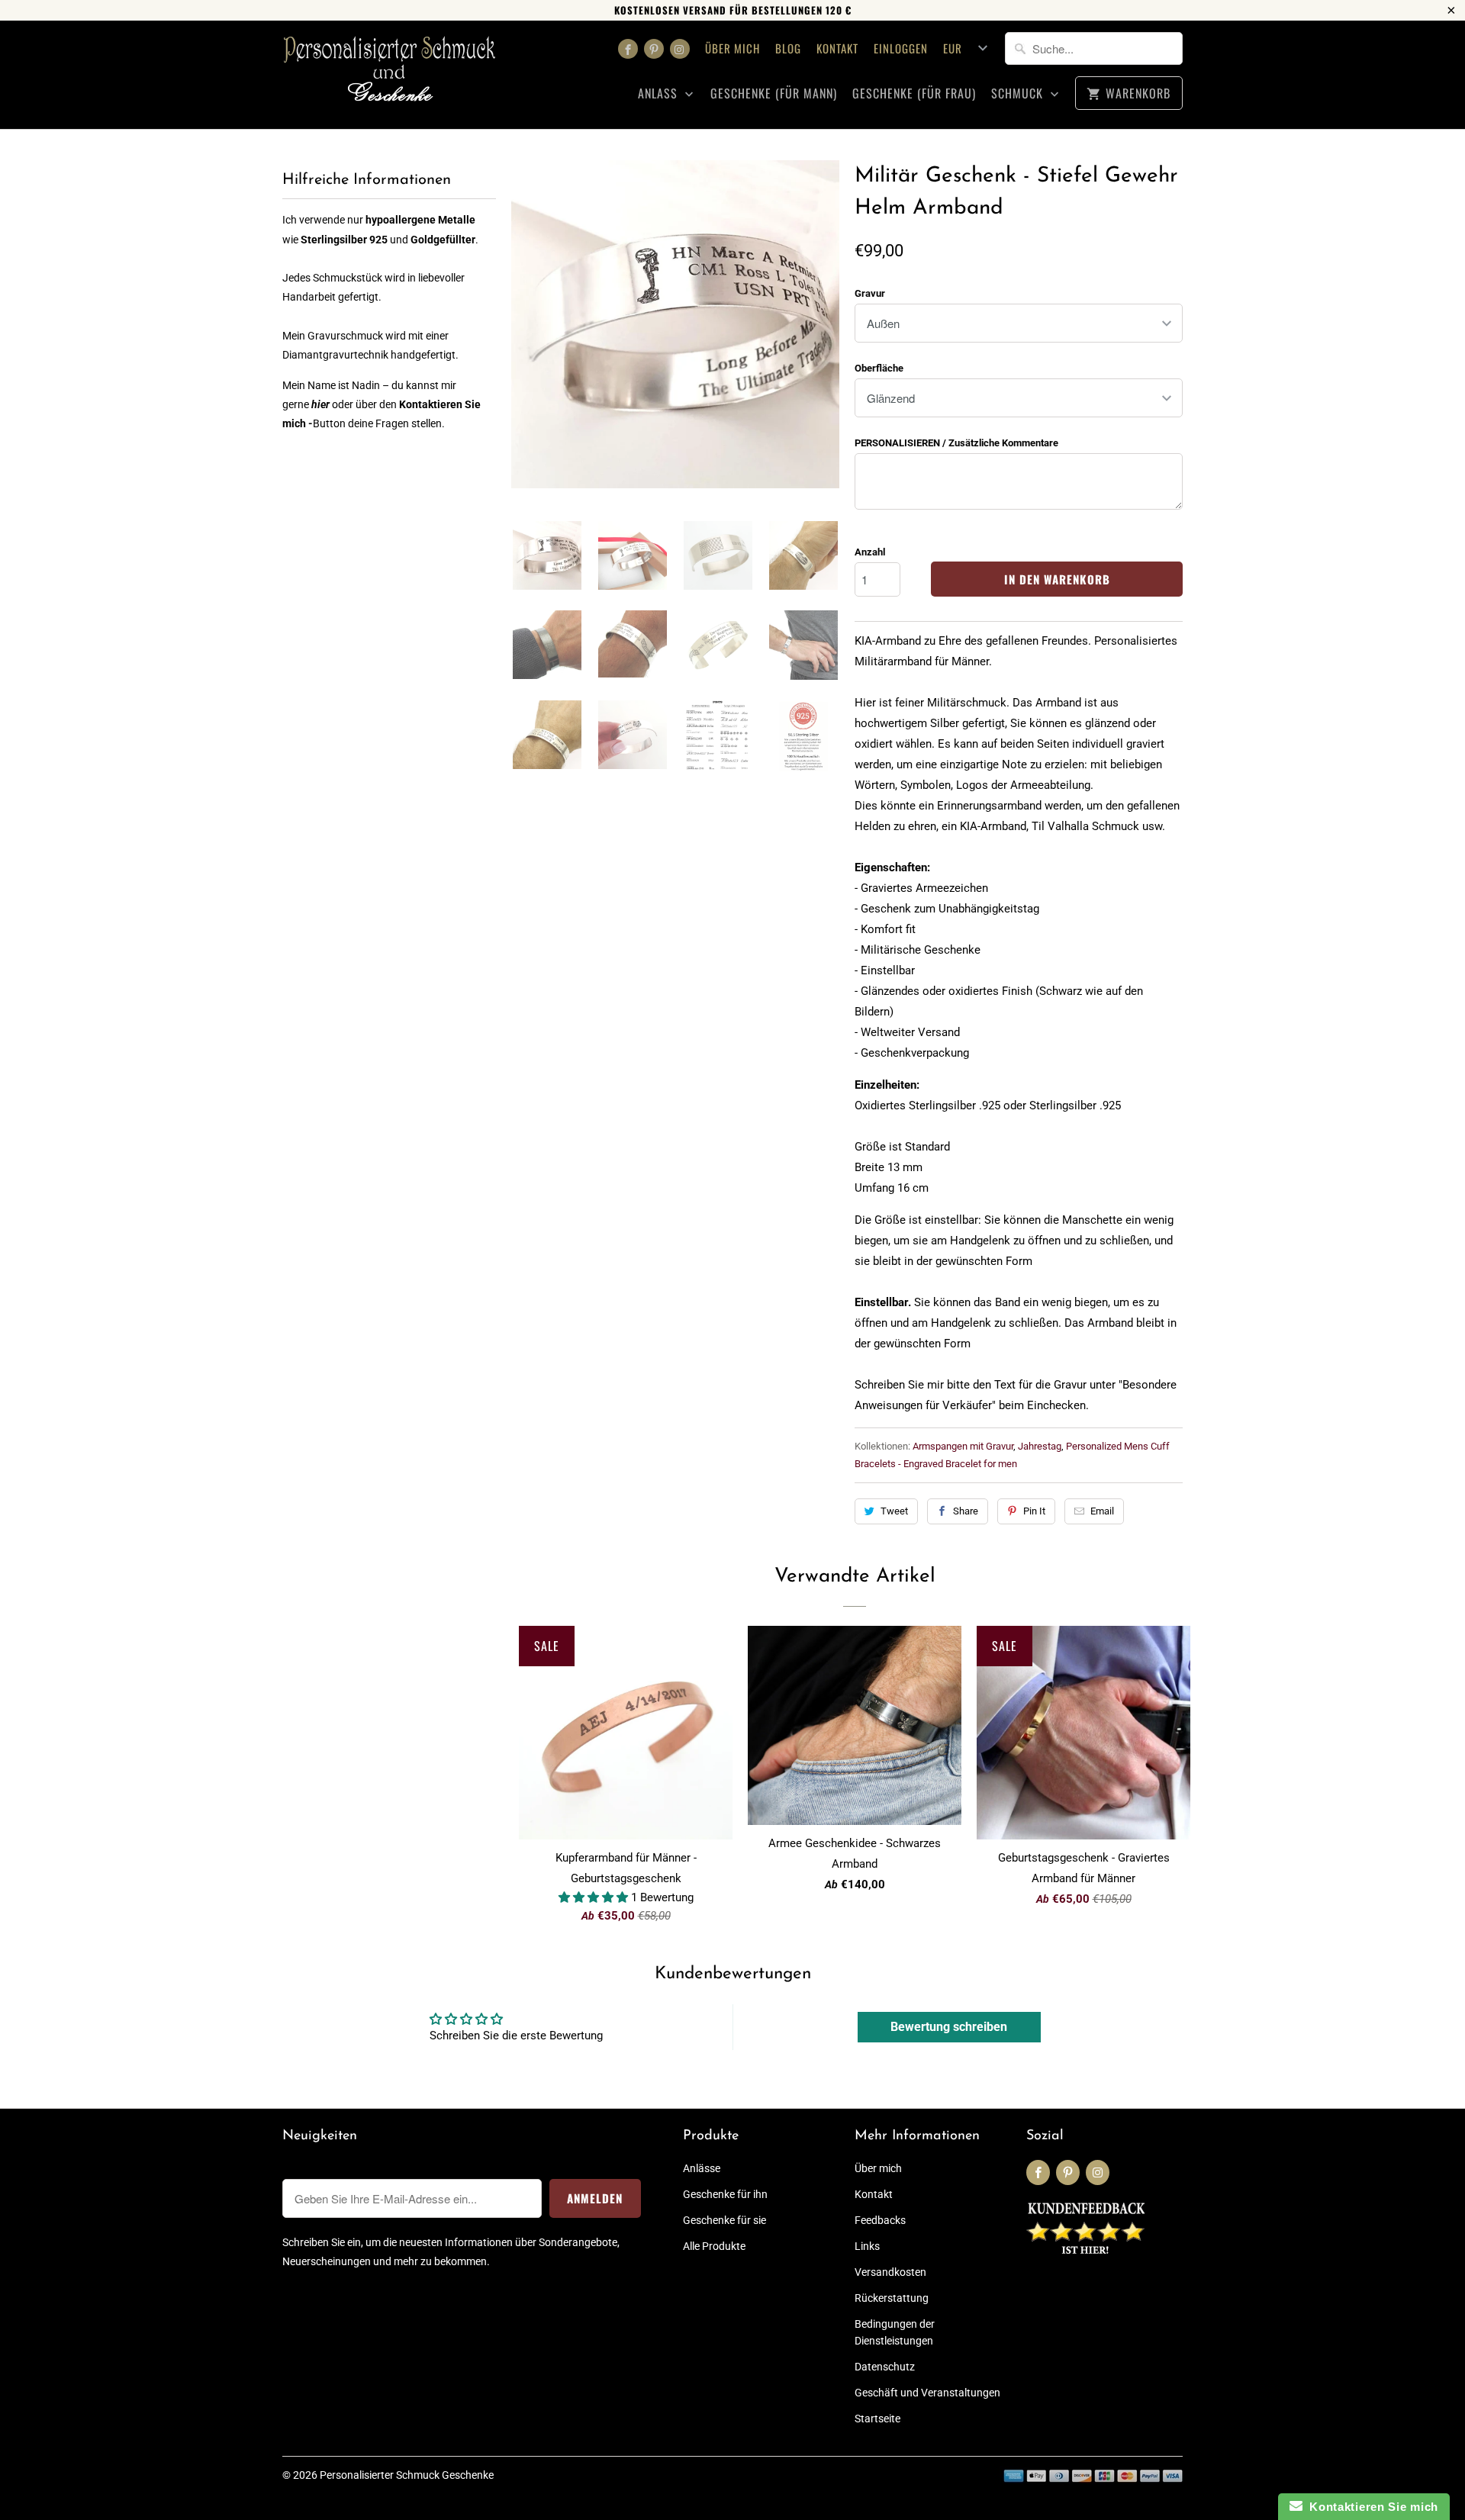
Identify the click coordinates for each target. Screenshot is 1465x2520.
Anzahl (870, 552)
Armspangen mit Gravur (963, 1446)
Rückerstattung (892, 2298)
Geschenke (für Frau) (914, 93)
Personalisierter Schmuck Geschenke (407, 2475)
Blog (788, 48)
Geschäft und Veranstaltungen (927, 2393)
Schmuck (1019, 93)
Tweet (894, 1511)
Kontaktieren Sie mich (1370, 2507)
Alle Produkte (714, 2246)
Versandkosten (890, 2272)
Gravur (870, 293)
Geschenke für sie (724, 2220)
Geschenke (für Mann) (774, 93)
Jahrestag (1040, 1446)
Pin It (1034, 1511)
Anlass (660, 93)
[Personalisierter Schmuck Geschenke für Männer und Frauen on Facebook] (628, 49)
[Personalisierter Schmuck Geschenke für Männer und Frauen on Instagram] (680, 49)
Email (1102, 1511)
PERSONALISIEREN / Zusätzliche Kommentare (956, 443)
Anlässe (702, 2168)
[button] (595, 1897)
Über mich (732, 48)
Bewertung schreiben (949, 2027)
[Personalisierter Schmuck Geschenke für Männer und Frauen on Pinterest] (654, 49)
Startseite (877, 2419)
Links (867, 2246)
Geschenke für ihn (725, 2194)
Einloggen (901, 48)
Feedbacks (880, 2220)
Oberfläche (879, 368)
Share (966, 1511)
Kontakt (837, 48)
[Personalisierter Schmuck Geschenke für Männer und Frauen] (389, 75)
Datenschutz (885, 2367)
